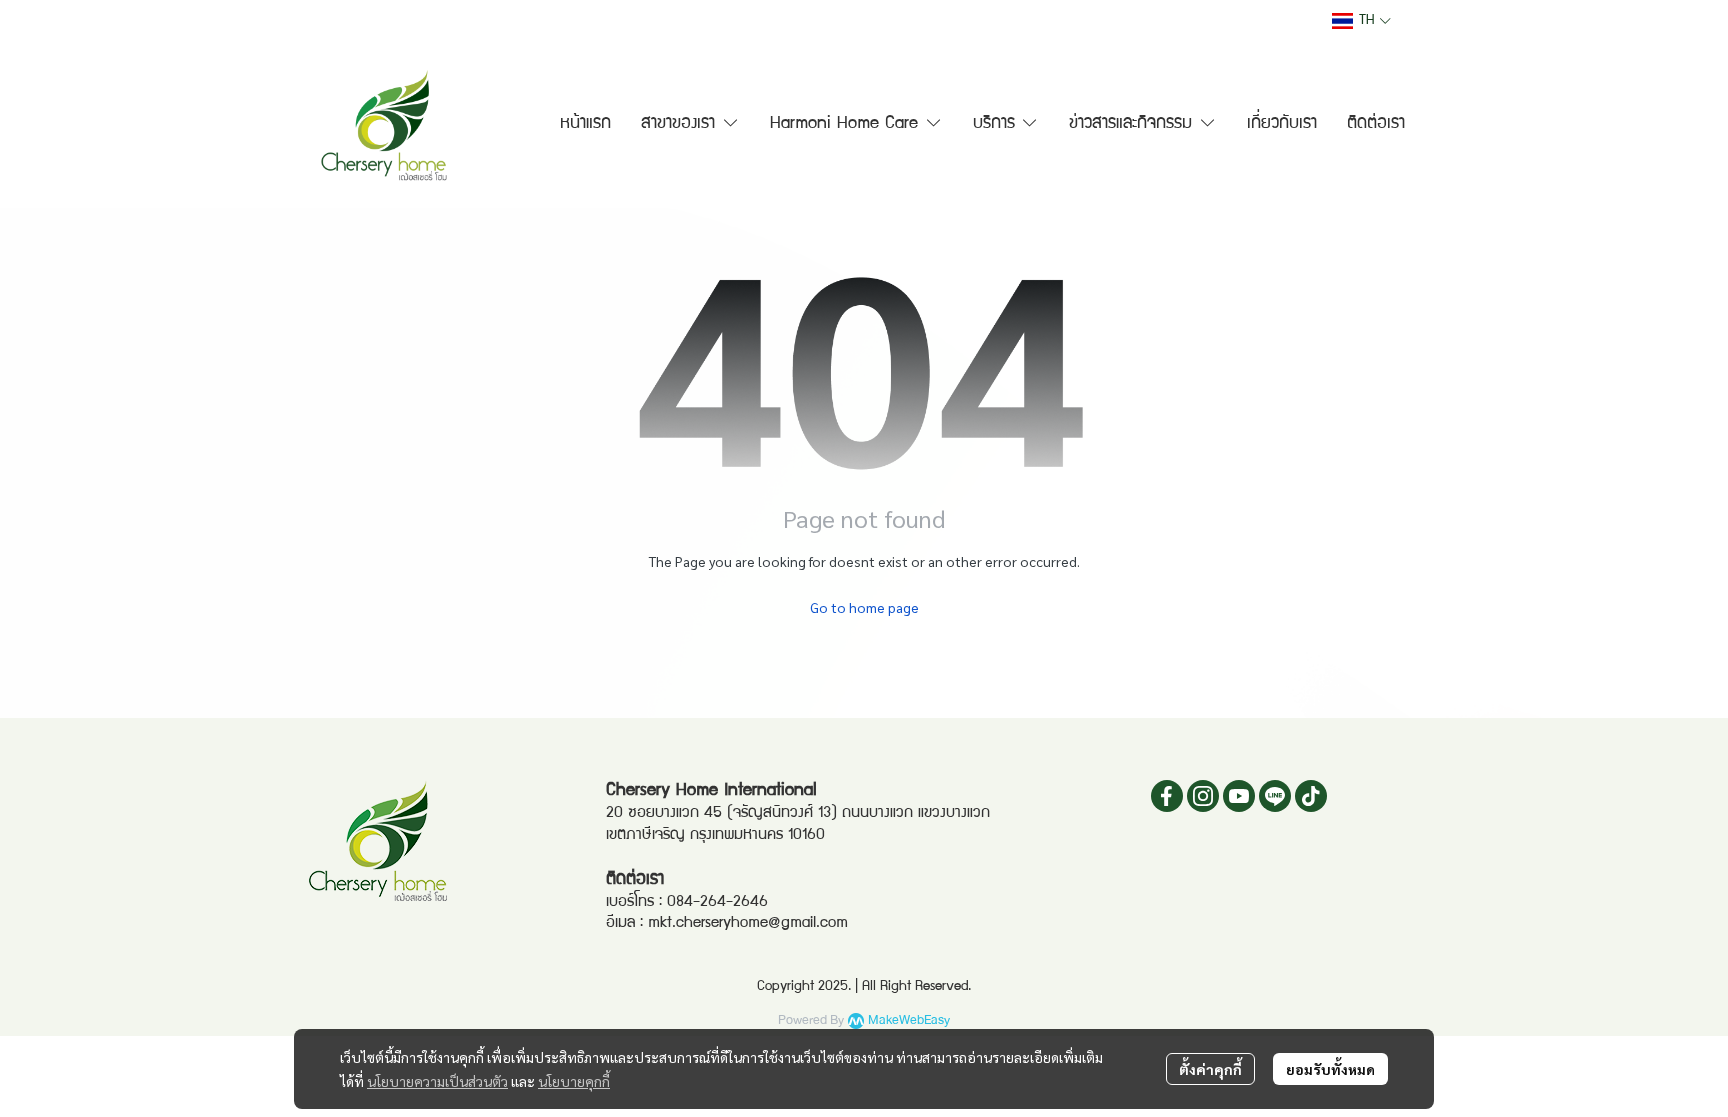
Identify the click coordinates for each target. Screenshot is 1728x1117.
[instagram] (1203, 796)
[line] (1275, 796)
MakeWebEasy (909, 1020)
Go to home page (864, 607)
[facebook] (1167, 796)
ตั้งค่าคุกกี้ (1210, 1069)
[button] (1361, 21)
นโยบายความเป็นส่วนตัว (437, 1081)
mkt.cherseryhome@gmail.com (748, 924)
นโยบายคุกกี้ (574, 1081)
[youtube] (1239, 796)
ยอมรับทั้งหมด (1330, 1069)
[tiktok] (1311, 796)
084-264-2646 (717, 903)
